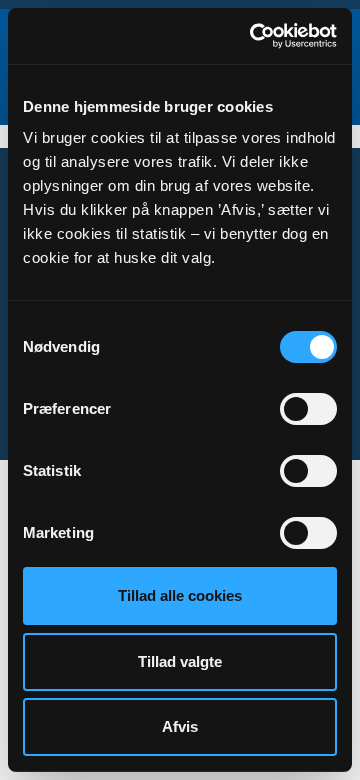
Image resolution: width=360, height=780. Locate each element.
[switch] (308, 409)
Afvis (180, 726)
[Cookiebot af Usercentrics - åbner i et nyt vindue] (254, 36)
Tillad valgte (180, 661)
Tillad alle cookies (180, 595)
